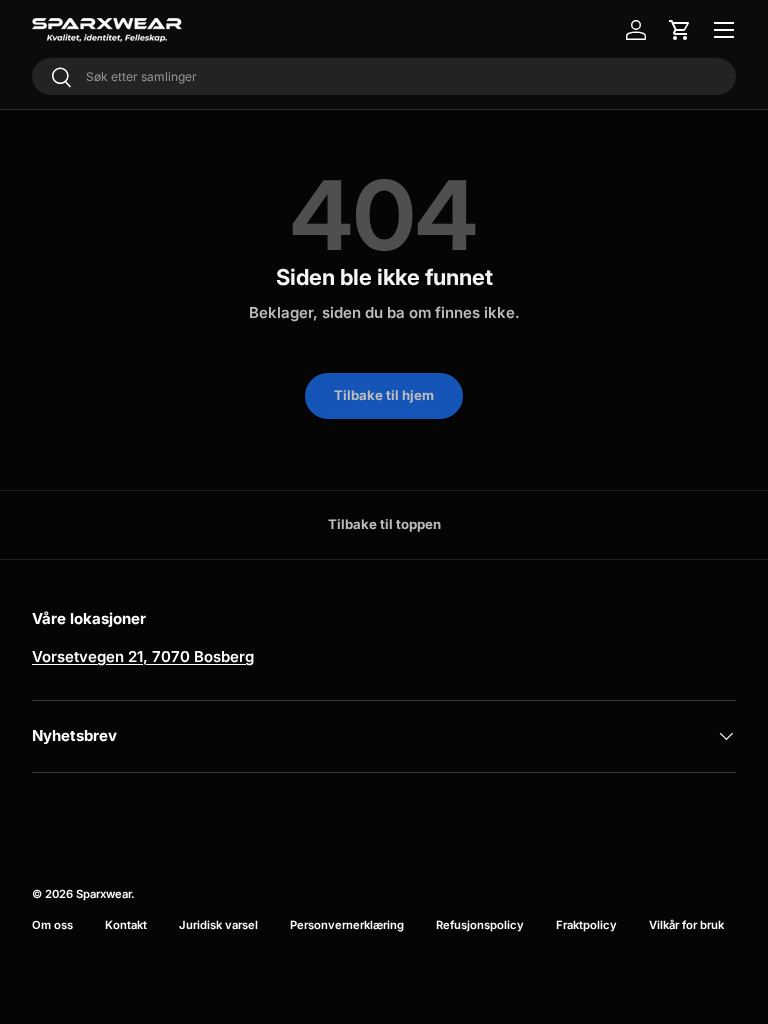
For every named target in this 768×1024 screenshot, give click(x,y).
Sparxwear (103, 894)
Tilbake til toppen (384, 524)
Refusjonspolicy (480, 925)
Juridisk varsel (218, 925)
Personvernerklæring (347, 925)
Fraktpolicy (586, 925)
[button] (680, 30)
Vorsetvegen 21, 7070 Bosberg (143, 656)
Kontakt (126, 925)
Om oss (52, 925)
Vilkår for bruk (686, 925)
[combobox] (384, 76)
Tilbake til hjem (384, 395)
